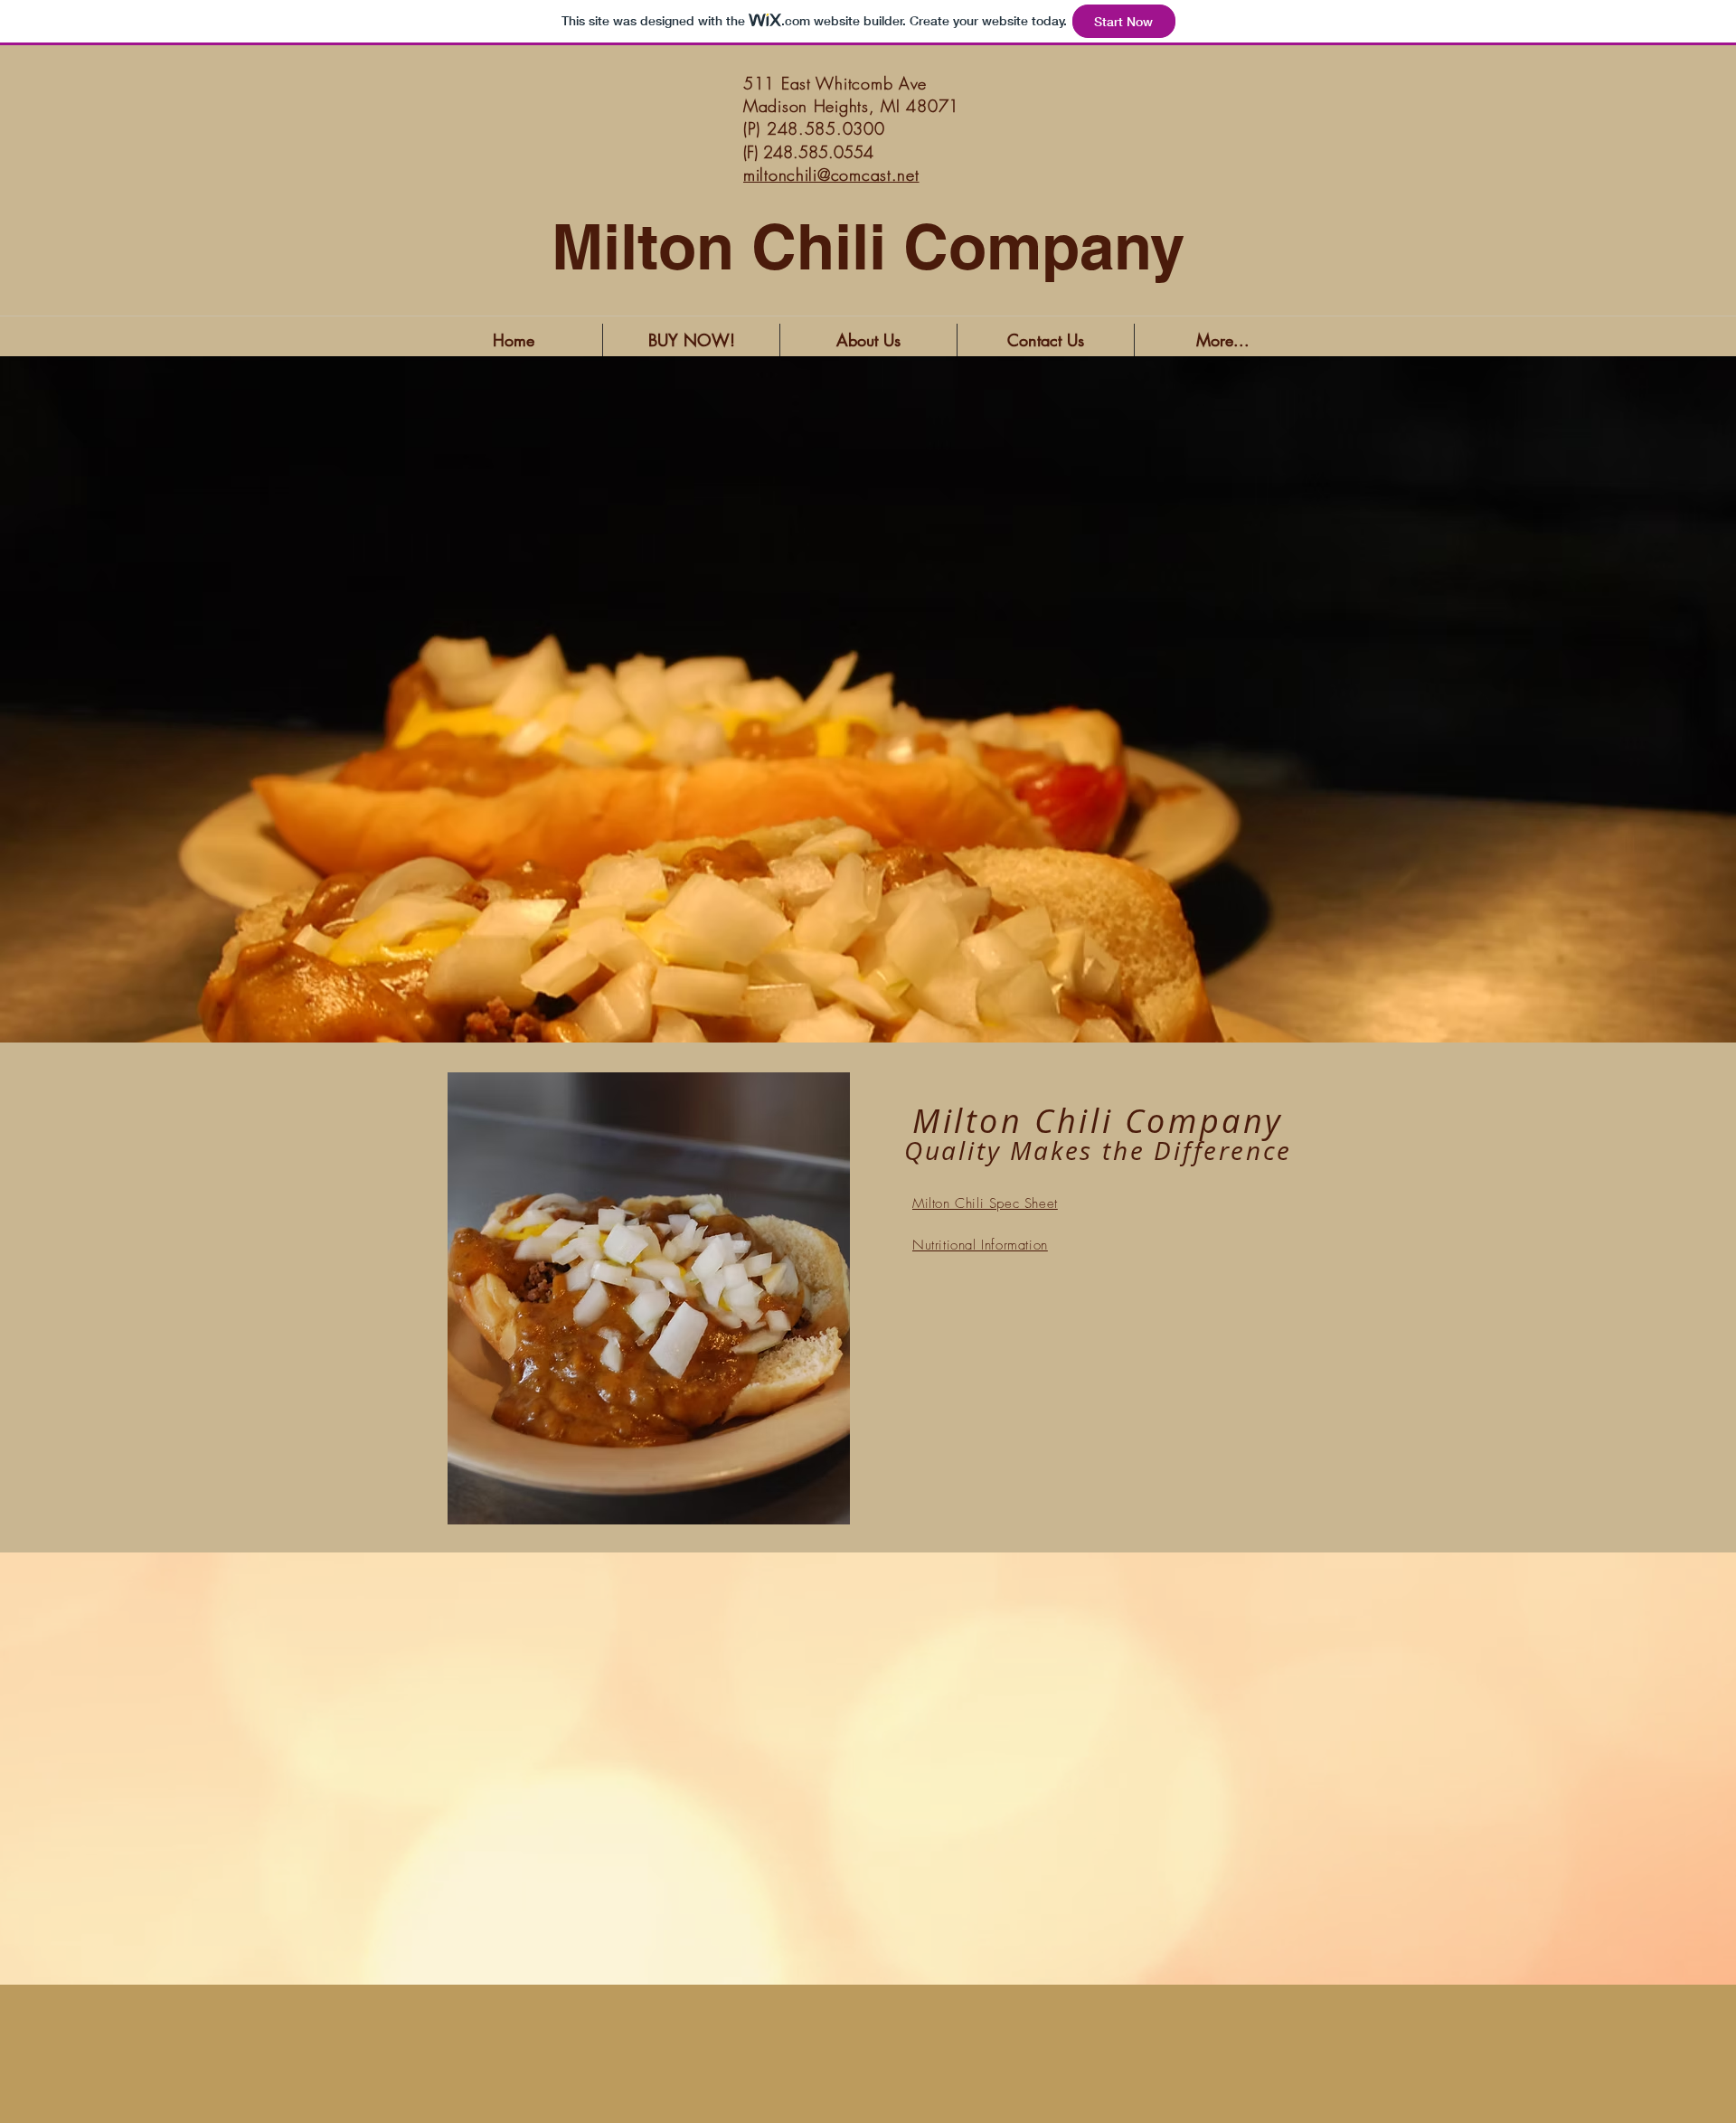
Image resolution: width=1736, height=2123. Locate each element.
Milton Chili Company (868, 247)
